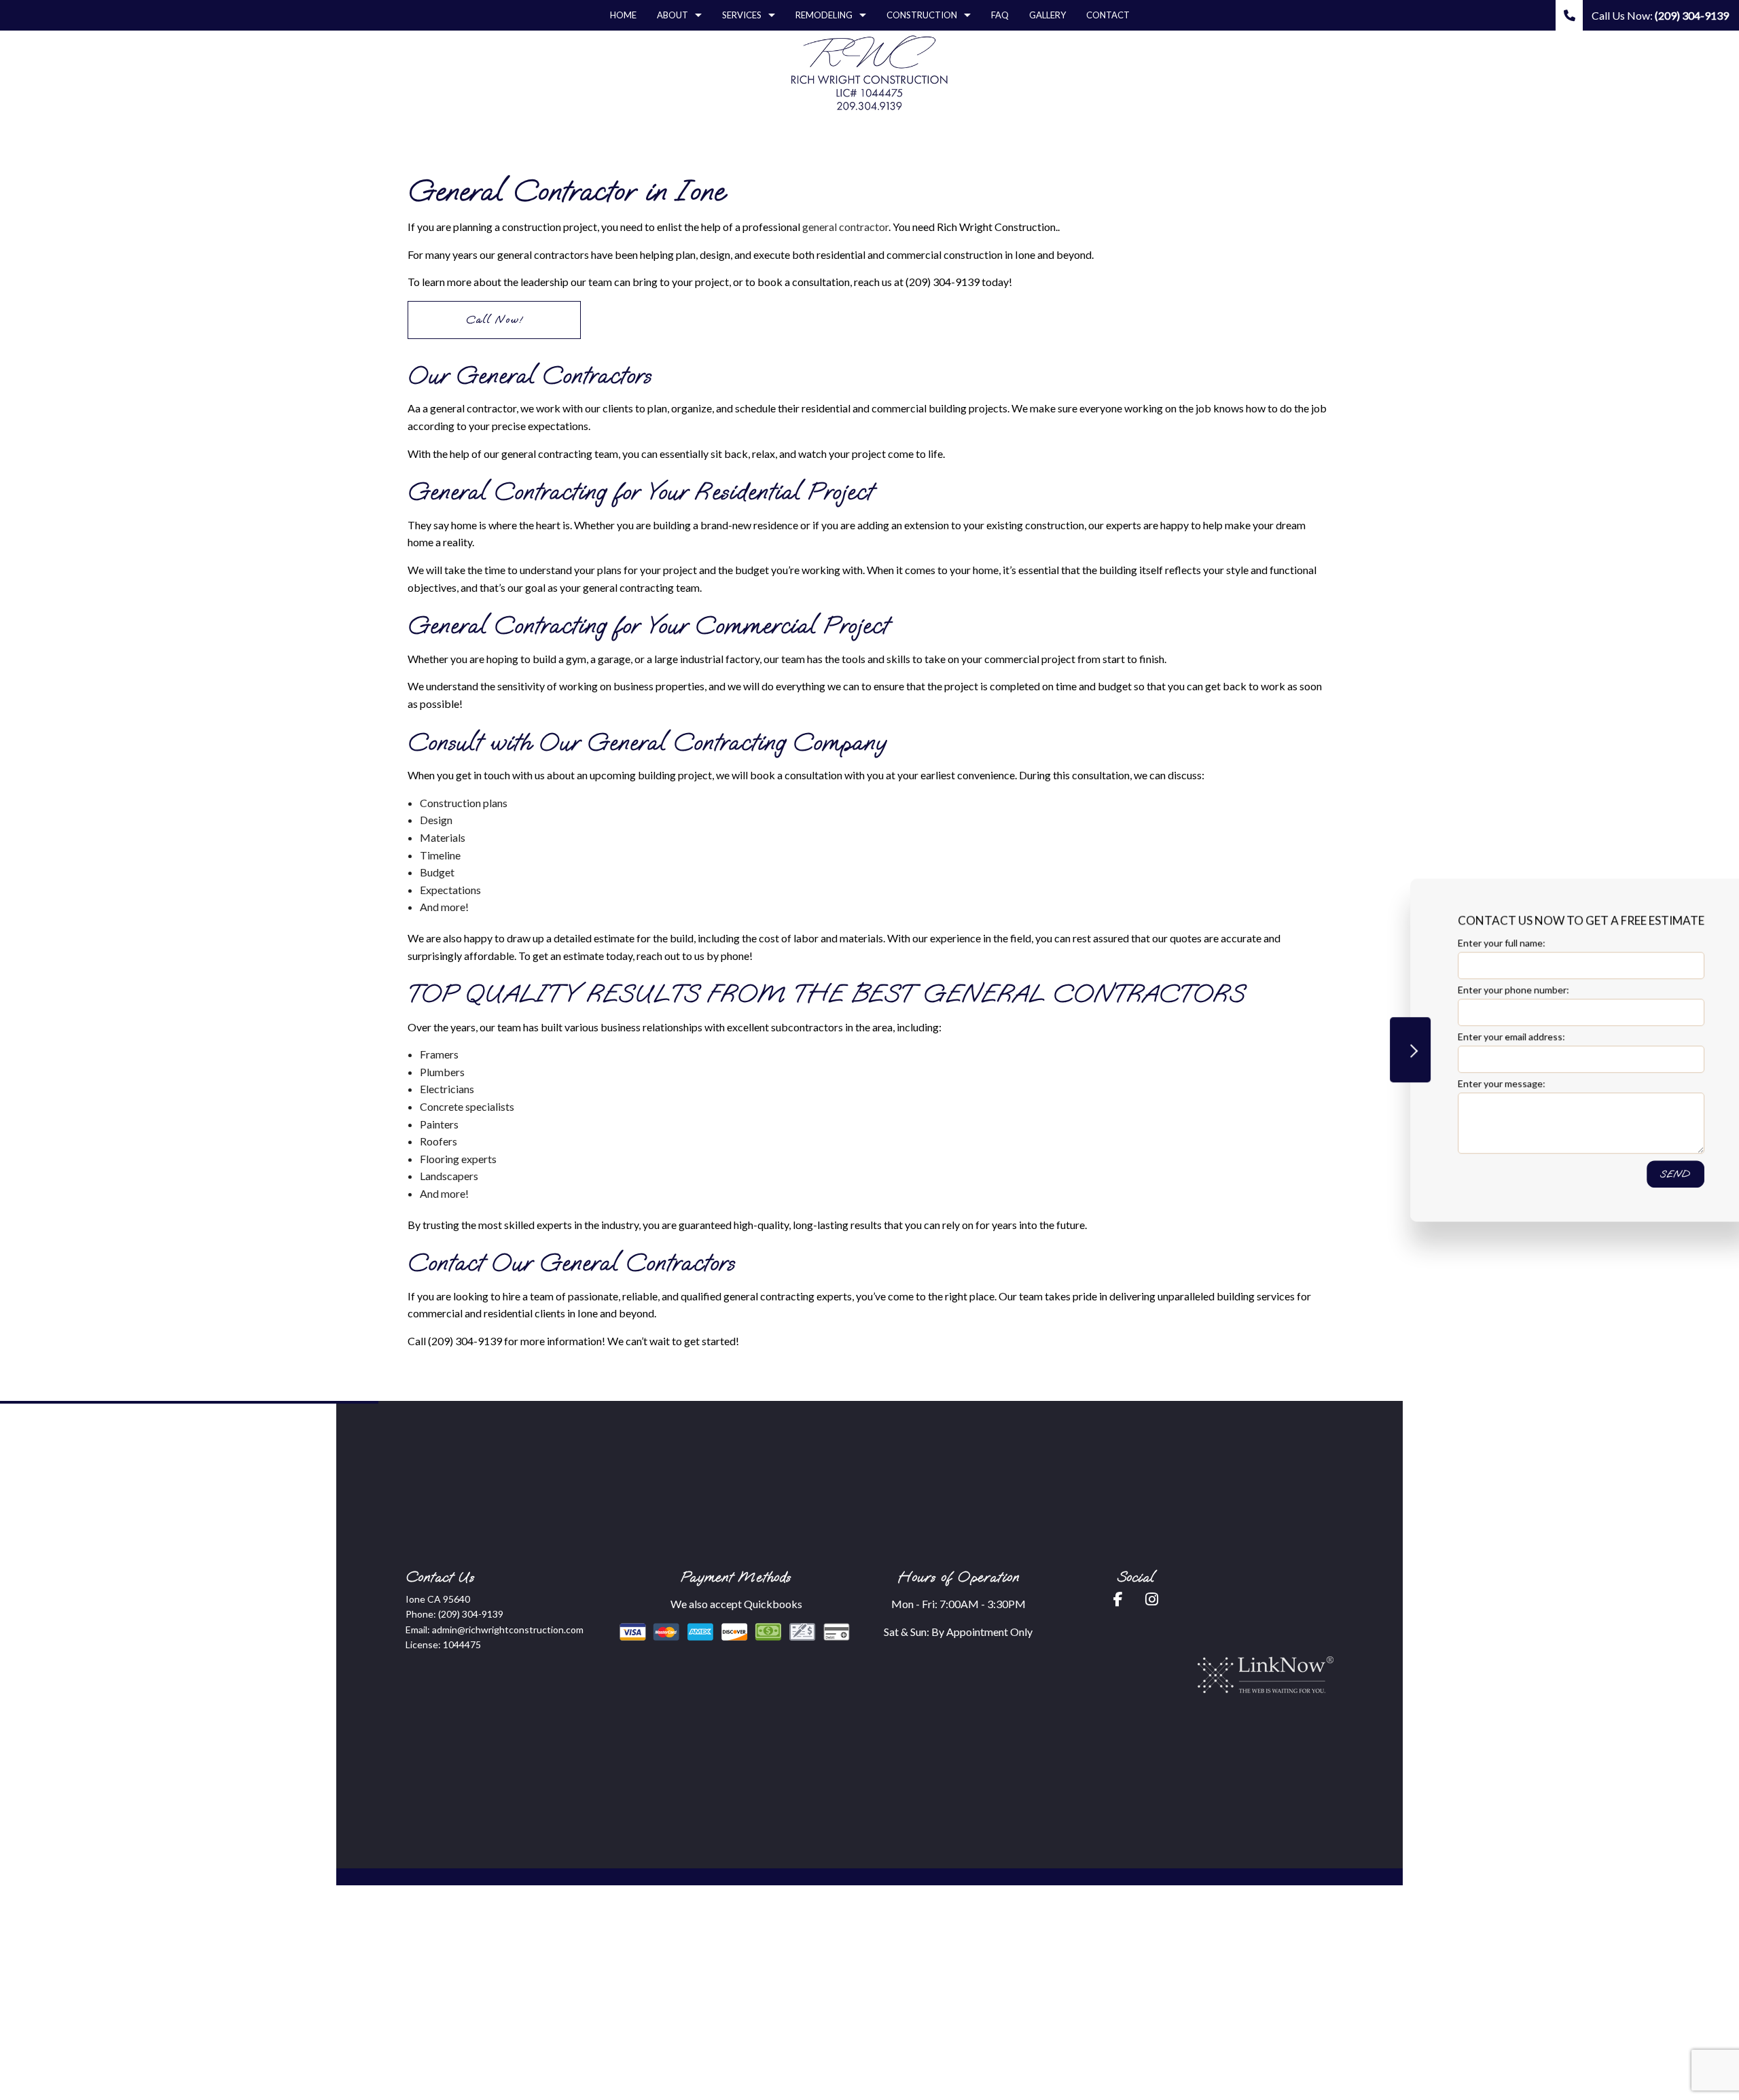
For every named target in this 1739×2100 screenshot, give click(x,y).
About (673, 15)
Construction (922, 15)
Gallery (1047, 15)
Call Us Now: (1659, 15)
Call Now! (495, 320)
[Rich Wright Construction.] (869, 72)
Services (742, 15)
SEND (1628, 1174)
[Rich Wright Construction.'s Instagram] (1152, 1600)
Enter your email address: (1464, 1036)
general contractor (845, 227)
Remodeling (824, 15)
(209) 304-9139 (471, 1614)
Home (623, 15)
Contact (1108, 15)
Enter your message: (1454, 1083)
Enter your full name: (1454, 943)
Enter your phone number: (1466, 990)
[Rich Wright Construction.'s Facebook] (1118, 1600)
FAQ (1000, 15)
